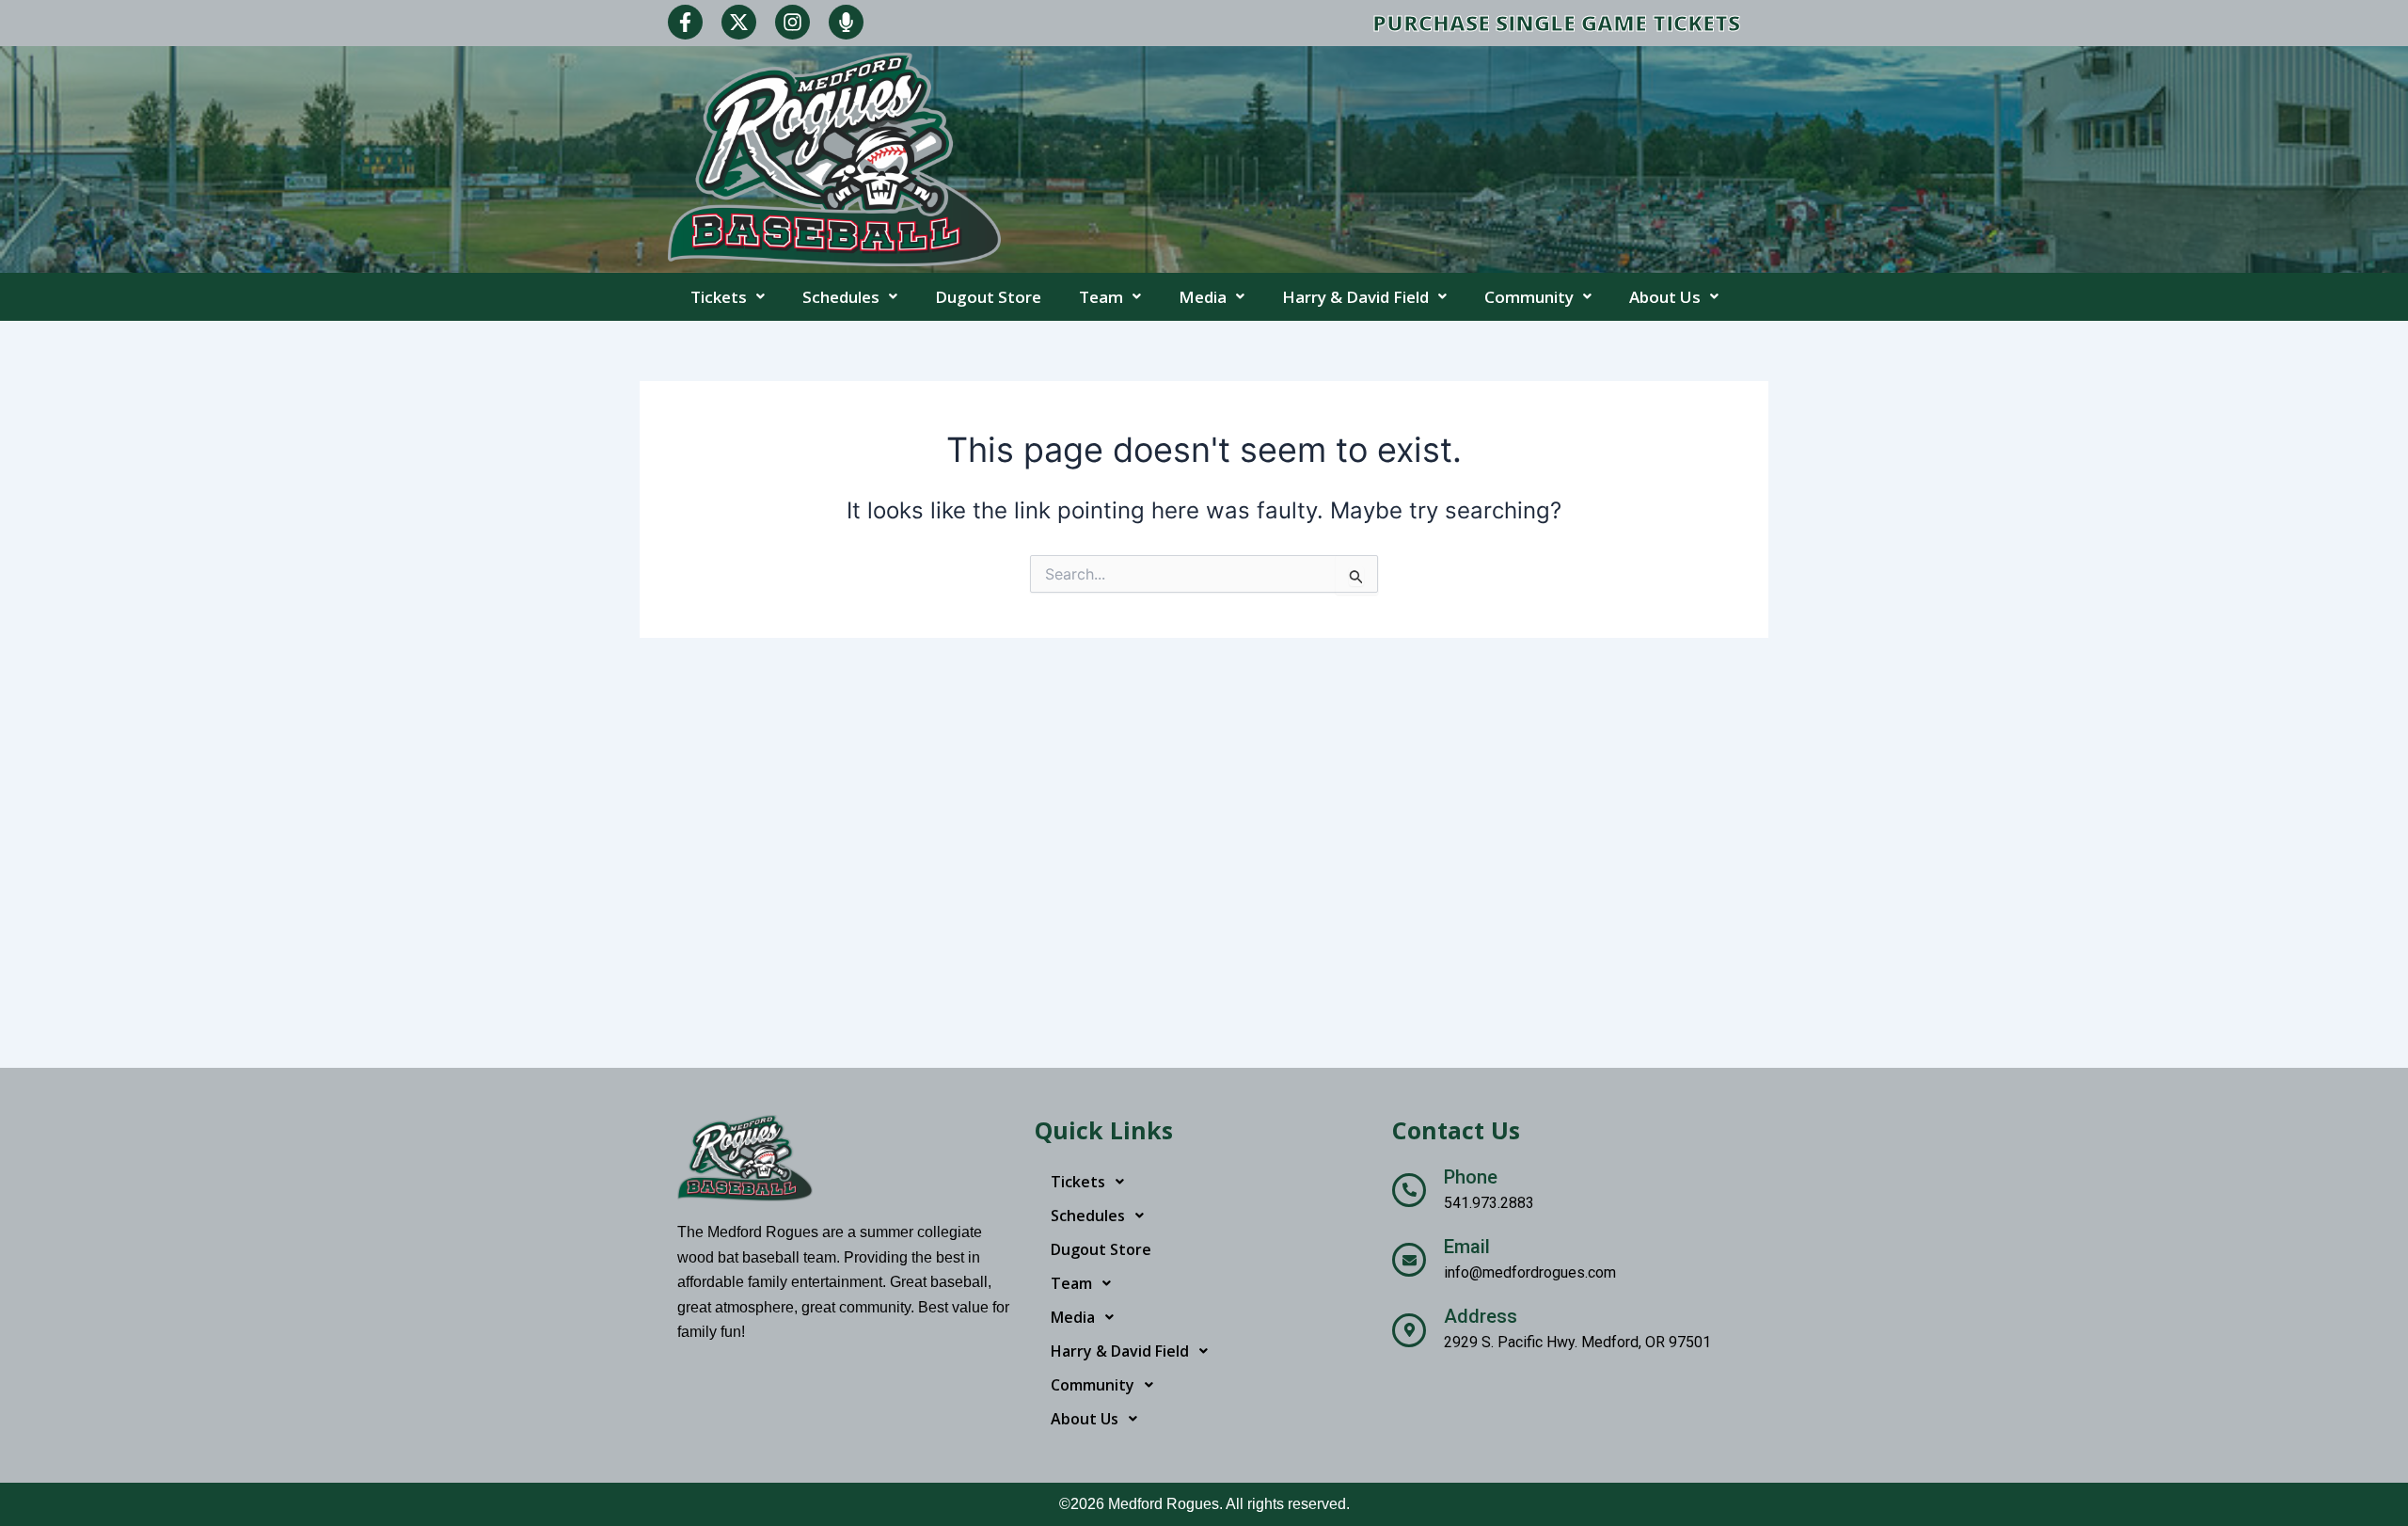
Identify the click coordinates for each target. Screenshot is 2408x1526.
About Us (1665, 297)
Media (1203, 297)
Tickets (719, 297)
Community (1529, 297)
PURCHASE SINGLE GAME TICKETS (1556, 23)
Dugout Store (988, 297)
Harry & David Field (1355, 297)
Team (1101, 297)
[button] (728, 297)
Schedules (841, 297)
